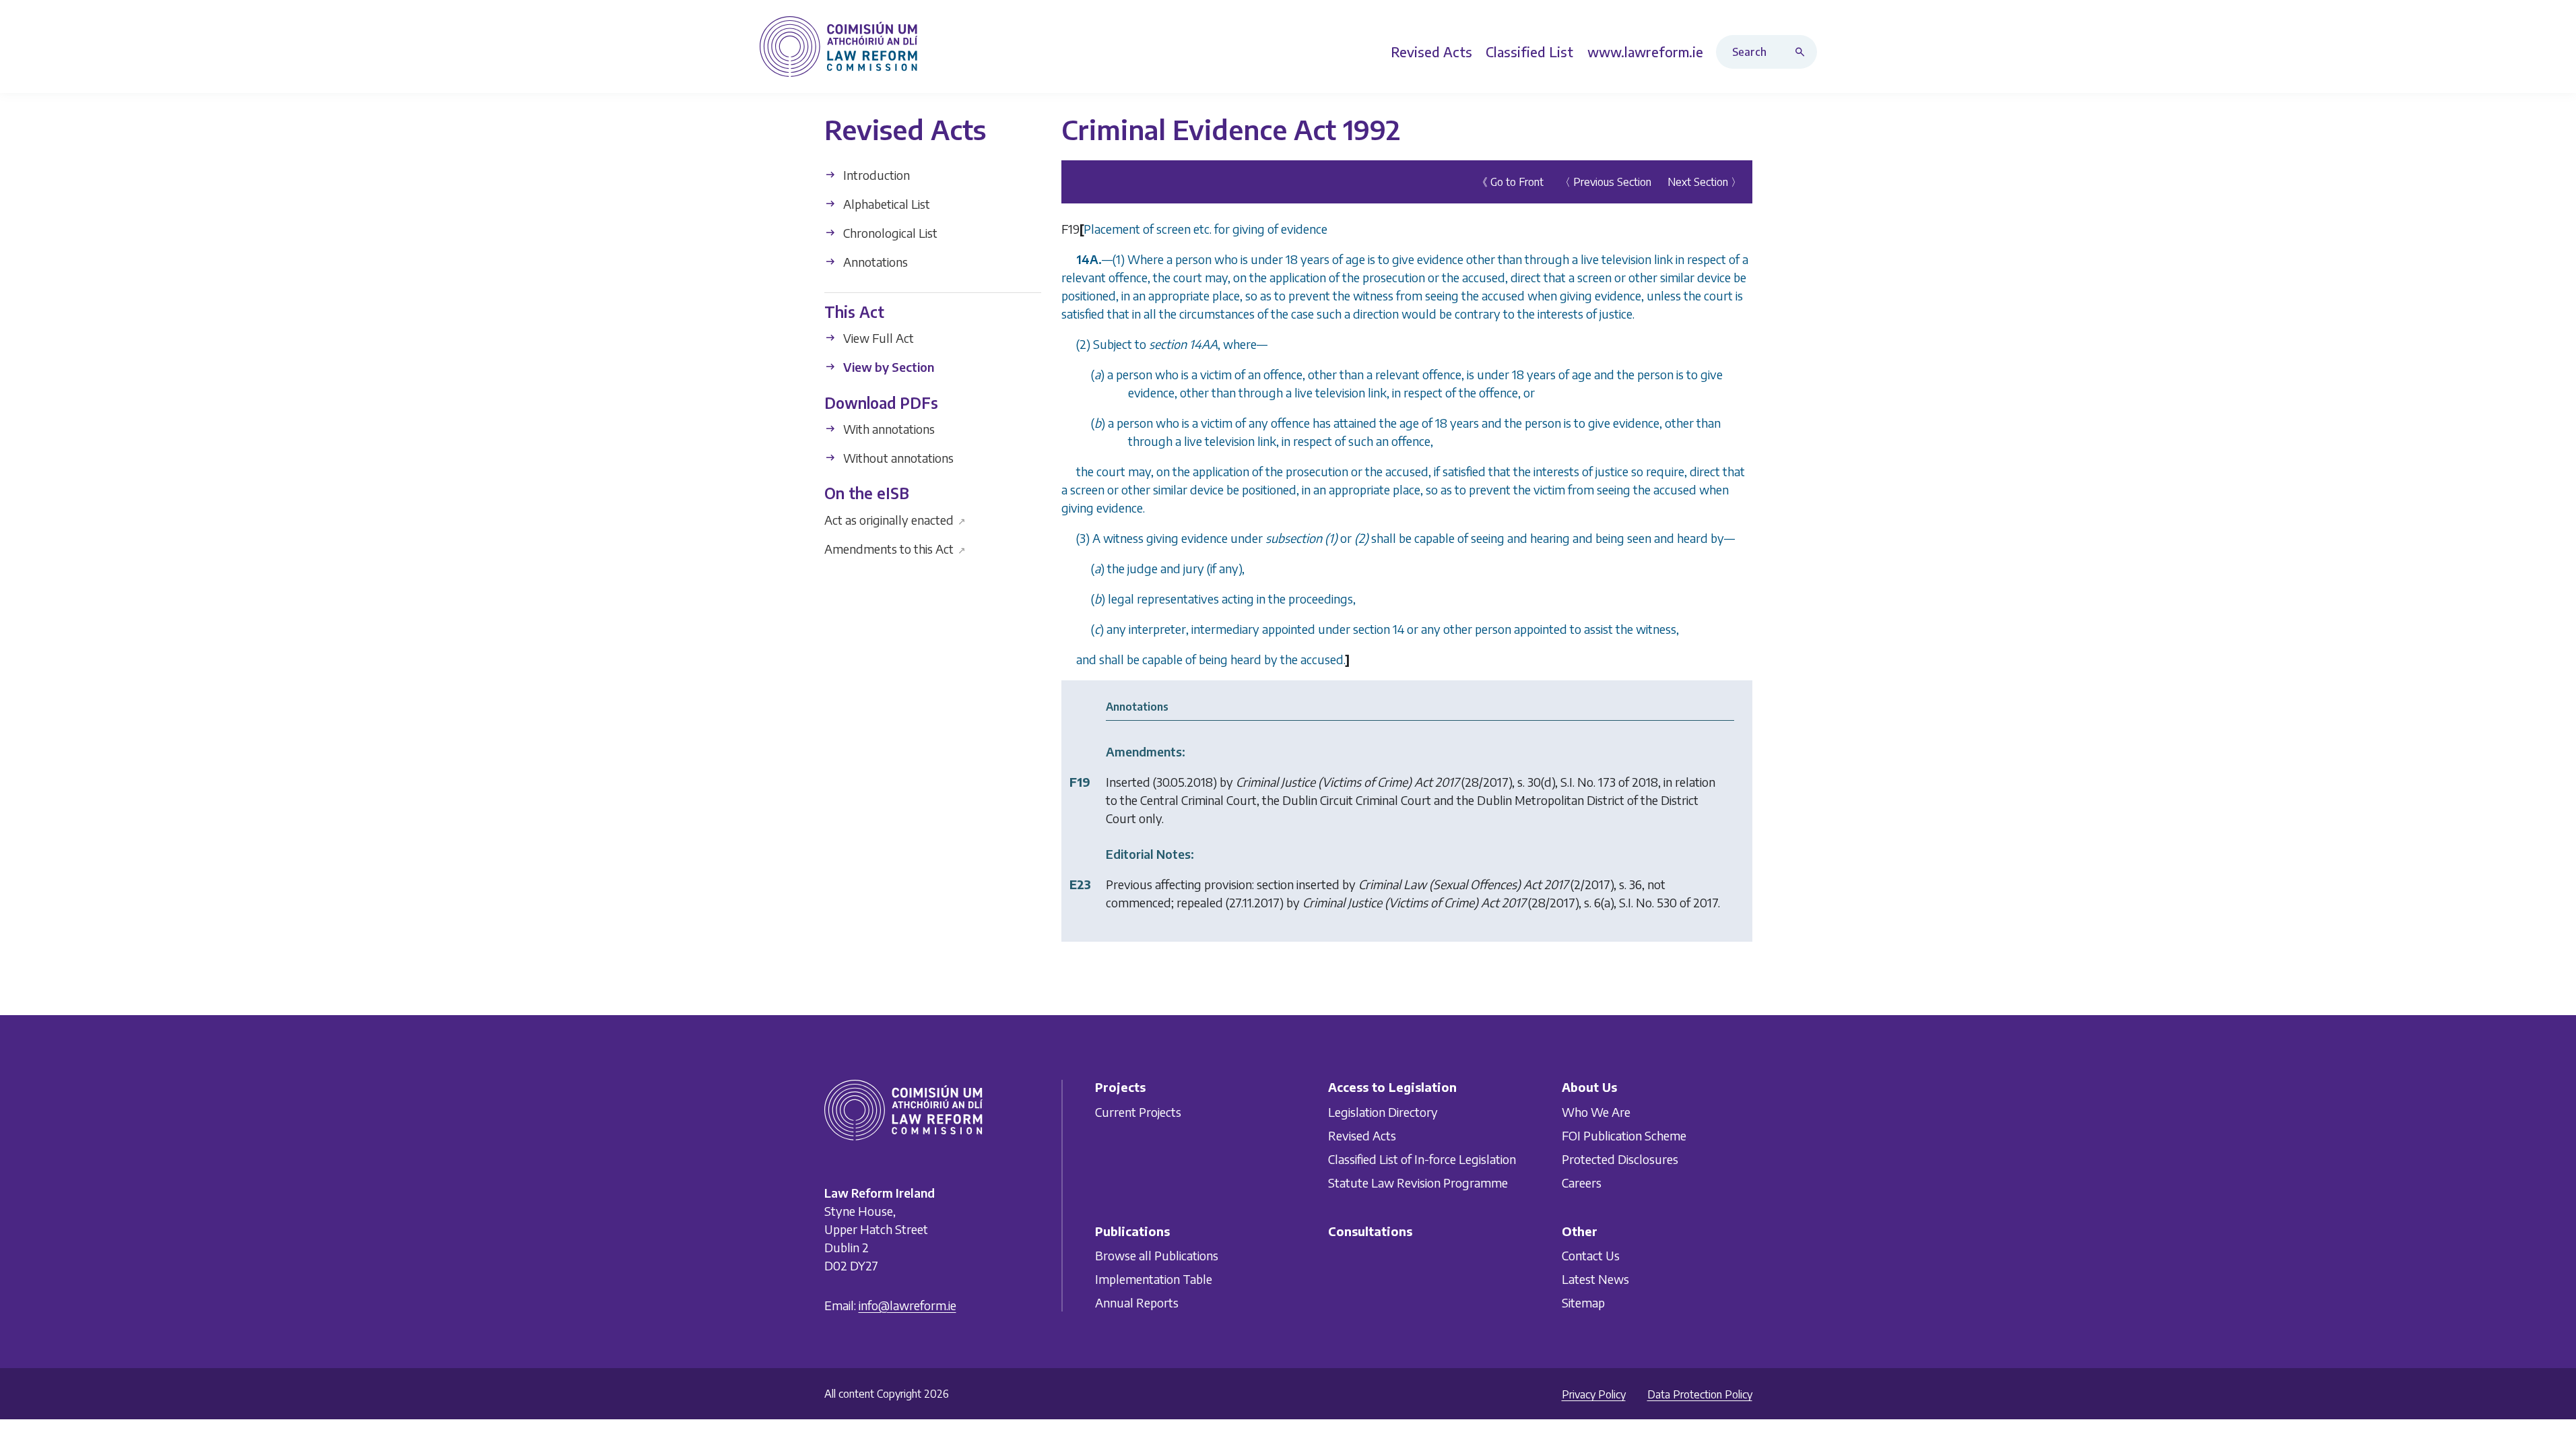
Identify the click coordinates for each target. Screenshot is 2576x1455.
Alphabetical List (885, 204)
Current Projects (1138, 1112)
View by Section (887, 367)
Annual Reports (1137, 1302)
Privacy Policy (1594, 1394)
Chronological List (889, 233)
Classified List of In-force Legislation (1422, 1159)
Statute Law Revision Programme (1418, 1183)
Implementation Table (1154, 1279)
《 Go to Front (1510, 182)
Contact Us (1591, 1255)
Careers (1582, 1183)
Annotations (874, 262)
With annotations (888, 429)
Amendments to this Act (895, 548)
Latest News (1595, 1279)
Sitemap (1583, 1302)
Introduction (875, 175)
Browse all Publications (1157, 1255)
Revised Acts (1362, 1135)
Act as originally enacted (895, 519)
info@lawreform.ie (907, 1305)
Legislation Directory (1383, 1112)
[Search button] (1803, 52)
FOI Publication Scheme (1624, 1135)
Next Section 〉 (1705, 182)
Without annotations (897, 458)
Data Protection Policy (1700, 1394)
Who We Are (1596, 1112)
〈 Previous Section (1606, 182)
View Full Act (877, 338)
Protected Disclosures (1620, 1159)
